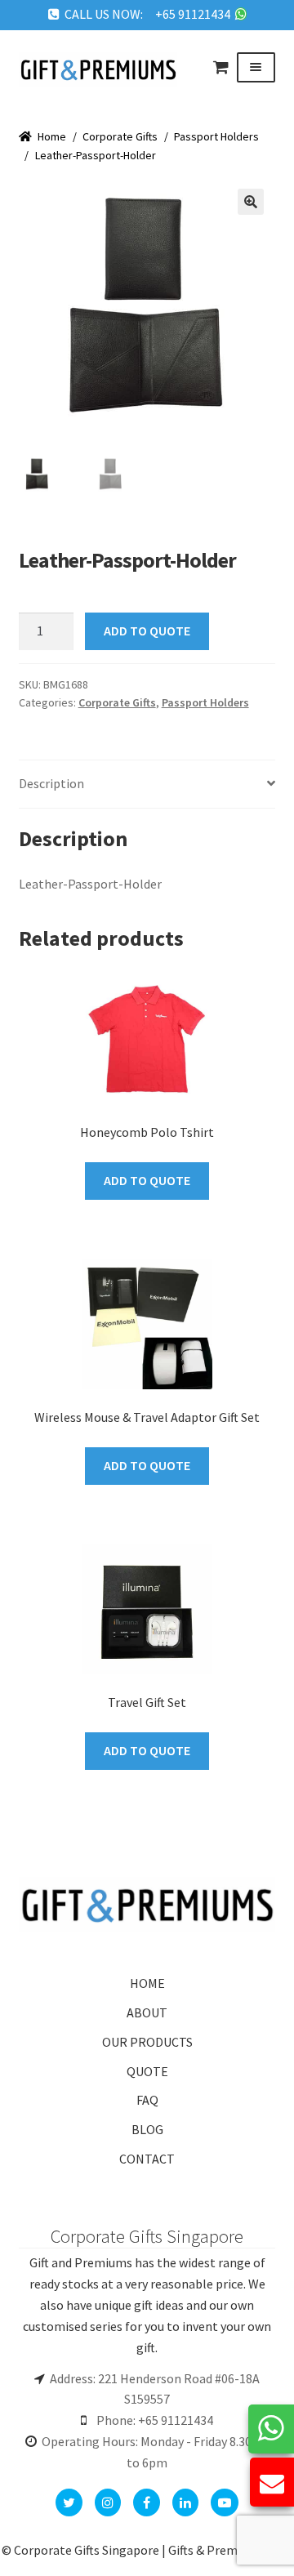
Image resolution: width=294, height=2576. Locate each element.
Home (52, 136)
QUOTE (147, 2071)
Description (51, 783)
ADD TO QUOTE (147, 631)
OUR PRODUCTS (147, 2042)
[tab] (147, 784)
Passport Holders (216, 136)
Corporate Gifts (120, 136)
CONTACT (147, 2159)
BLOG (147, 2129)
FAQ (147, 2100)
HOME (147, 1983)
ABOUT (147, 2012)
